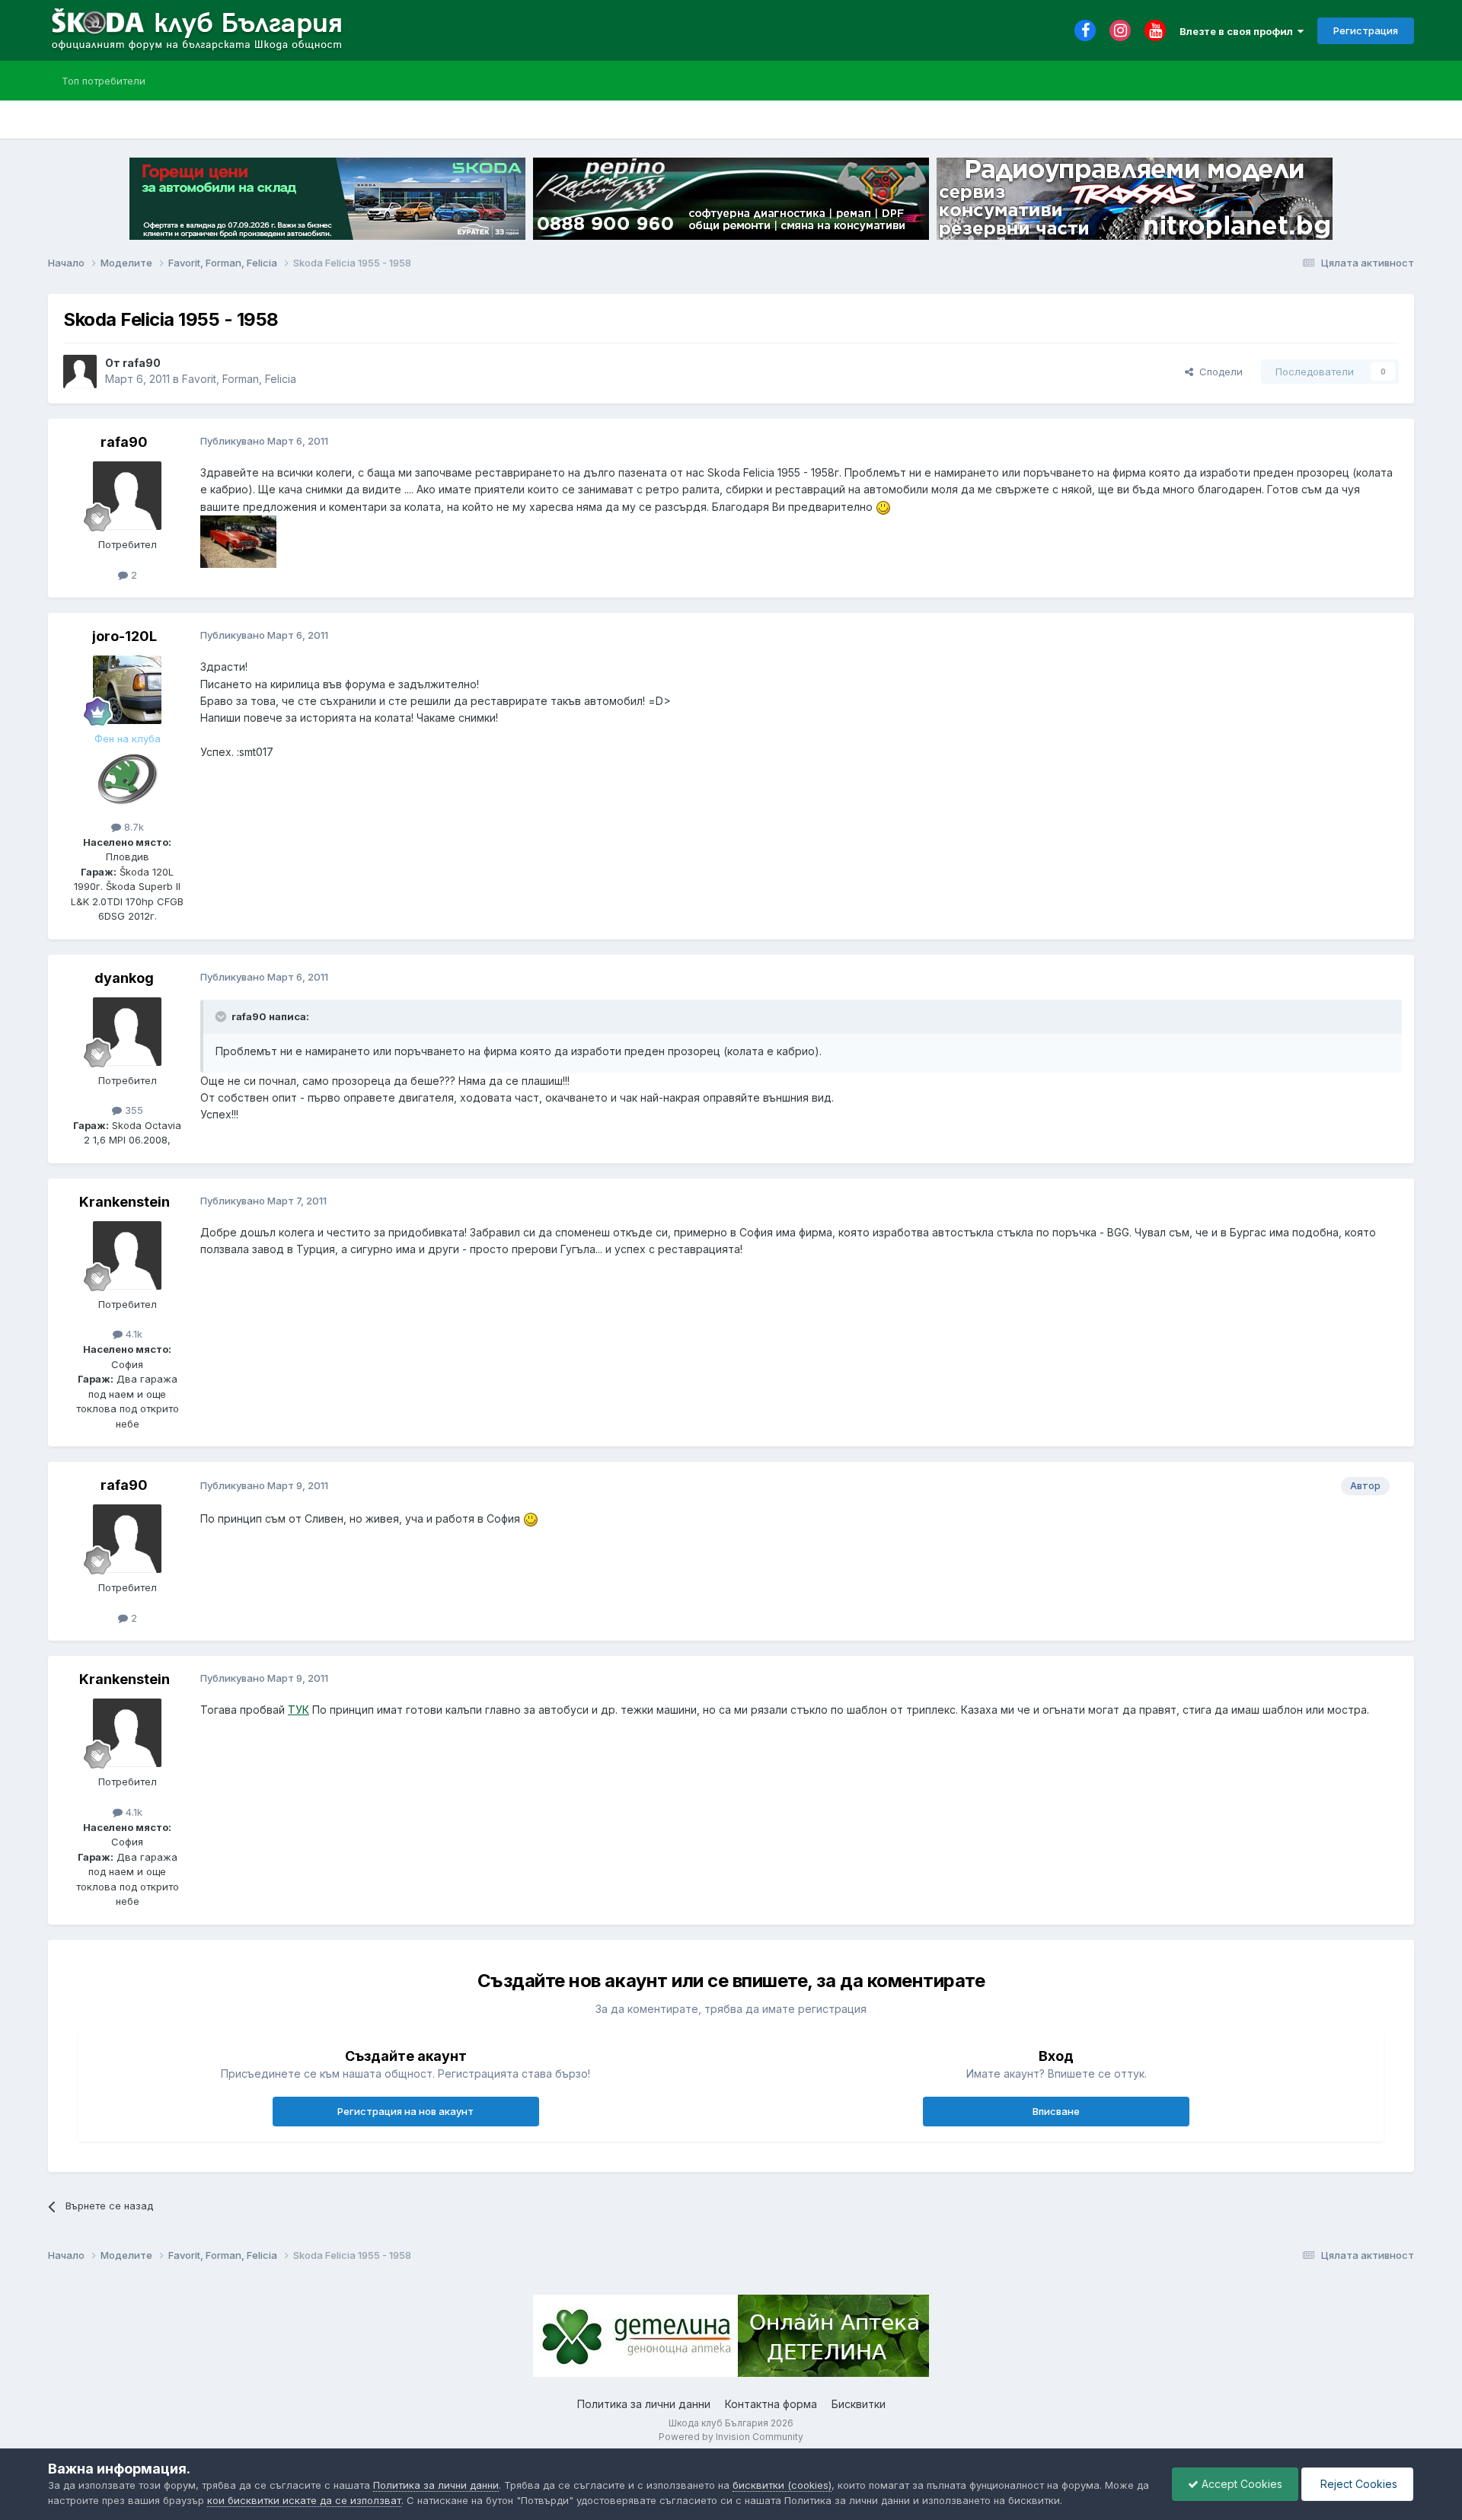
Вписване (1056, 2111)
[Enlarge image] (883, 507)
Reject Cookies (1357, 2484)
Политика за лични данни (644, 2404)
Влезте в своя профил (1239, 31)
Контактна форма (771, 2404)
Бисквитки (859, 2404)
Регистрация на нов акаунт (405, 2111)
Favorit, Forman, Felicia (239, 379)
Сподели (1218, 372)
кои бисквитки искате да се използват (304, 2500)
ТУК (298, 1710)
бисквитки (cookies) (782, 2485)
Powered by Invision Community (731, 2437)
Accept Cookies (1240, 2484)
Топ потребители (104, 81)
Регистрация (1366, 30)
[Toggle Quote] (222, 1016)
